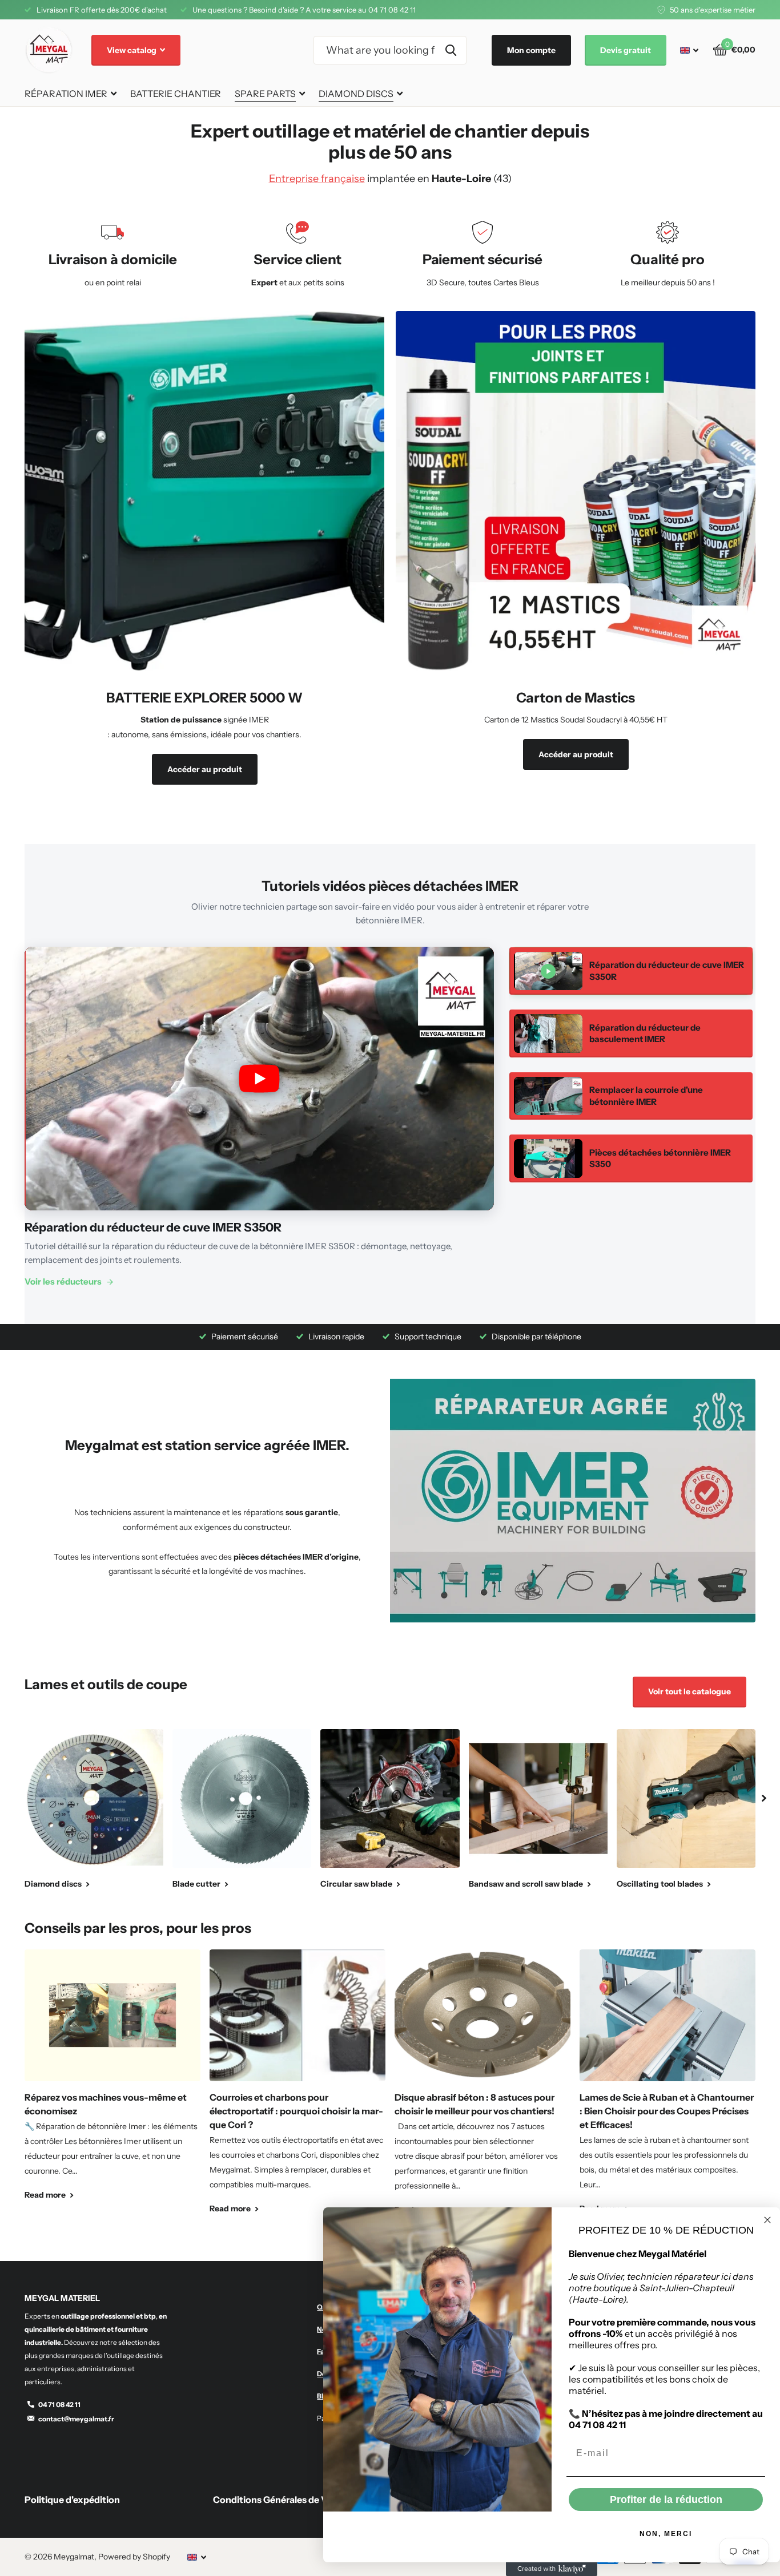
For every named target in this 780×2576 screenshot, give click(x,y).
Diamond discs (356, 94)
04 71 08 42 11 (59, 2405)
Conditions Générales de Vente (280, 2500)
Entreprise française (317, 179)
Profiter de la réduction (666, 2500)
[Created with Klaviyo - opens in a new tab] (552, 2569)
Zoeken (451, 50)
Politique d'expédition (72, 2500)
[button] (764, 1798)
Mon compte (531, 50)
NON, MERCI (666, 2534)
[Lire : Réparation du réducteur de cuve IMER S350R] (259, 1079)
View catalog (132, 50)
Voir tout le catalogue (689, 1691)
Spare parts (265, 94)
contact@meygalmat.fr (76, 2419)
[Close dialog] (767, 2220)
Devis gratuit (626, 50)
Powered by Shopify (134, 2557)
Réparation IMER (66, 94)
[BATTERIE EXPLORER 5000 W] (204, 742)
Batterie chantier (176, 94)
